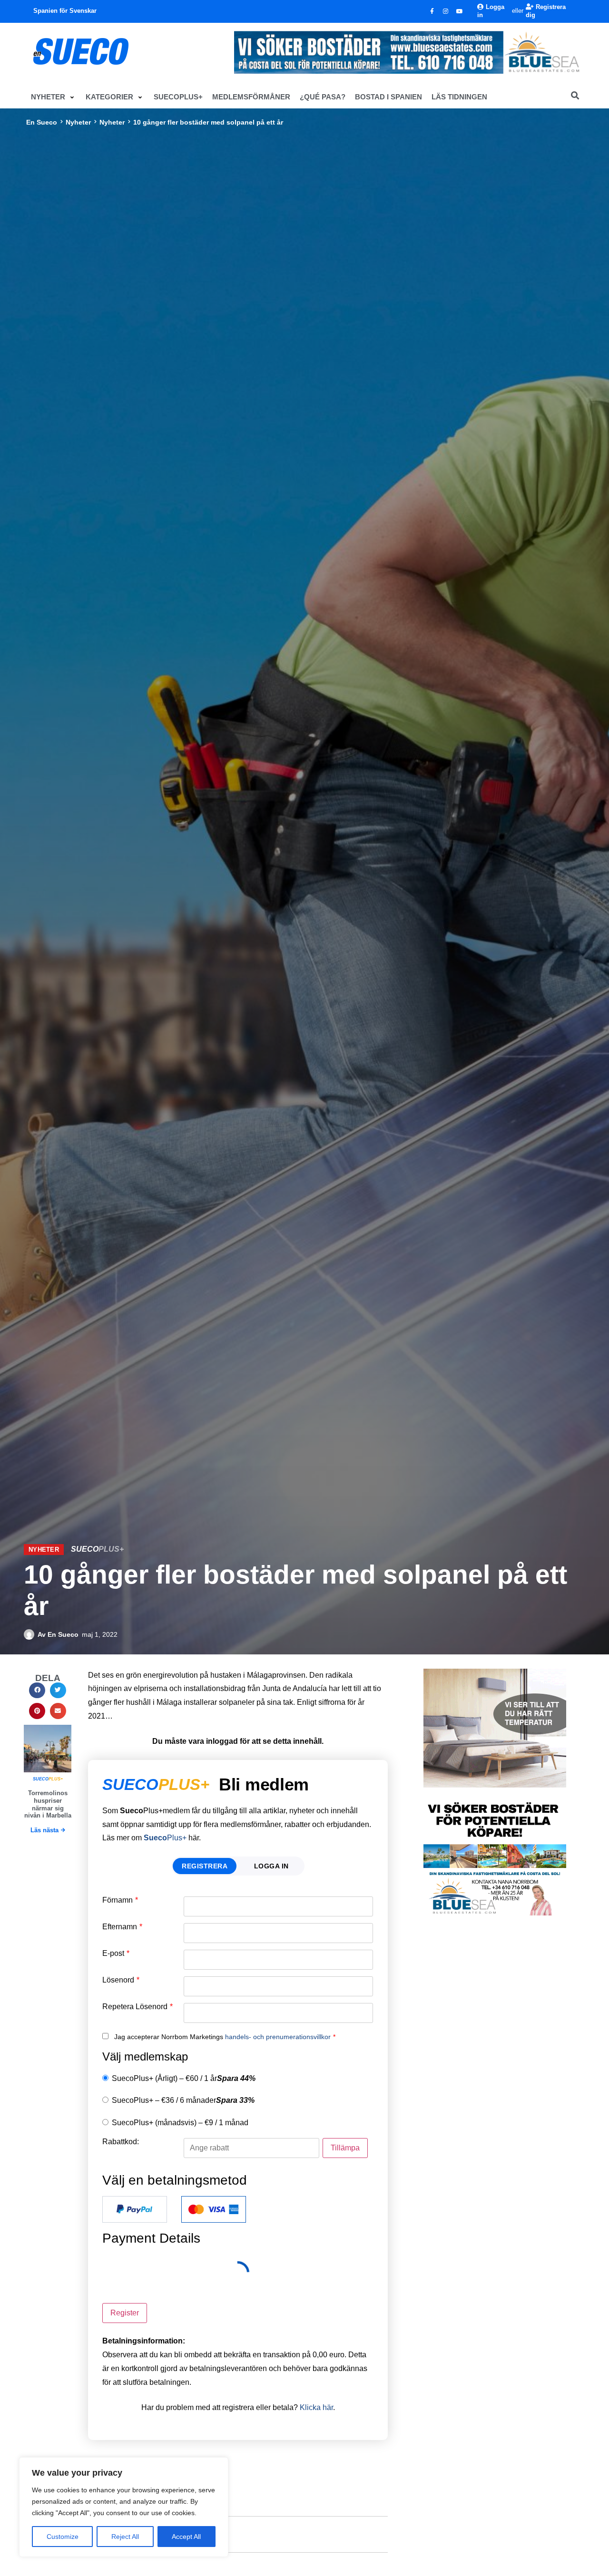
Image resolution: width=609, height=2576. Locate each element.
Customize (63, 2537)
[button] (54, 97)
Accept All (186, 2537)
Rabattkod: (121, 2142)
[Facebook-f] (432, 11)
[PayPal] (135, 2209)
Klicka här (316, 2407)
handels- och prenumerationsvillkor (278, 2037)
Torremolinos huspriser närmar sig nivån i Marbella (48, 1804)
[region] (124, 2507)
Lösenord (121, 1980)
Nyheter (78, 122)
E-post (116, 1954)
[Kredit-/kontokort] (214, 2209)
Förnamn (120, 1900)
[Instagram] (446, 11)
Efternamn (122, 1927)
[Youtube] (460, 11)
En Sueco (42, 122)
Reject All (125, 2537)
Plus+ (165, 1838)
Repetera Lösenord (138, 2007)
